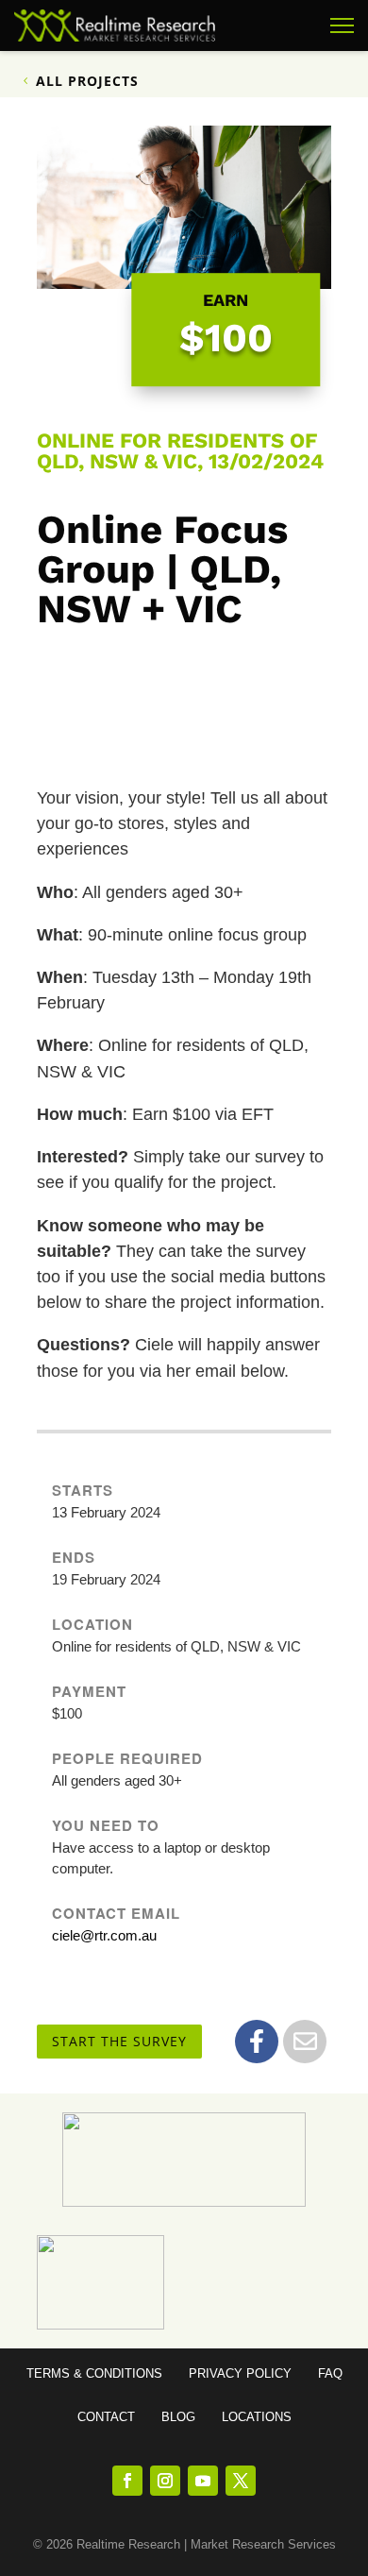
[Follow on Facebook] (127, 2481)
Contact (106, 2417)
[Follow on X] (241, 2481)
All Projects (87, 81)
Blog (178, 2417)
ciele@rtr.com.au (104, 1935)
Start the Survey (119, 2041)
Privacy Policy (240, 2374)
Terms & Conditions (94, 2374)
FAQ (330, 2374)
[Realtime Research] (115, 25)
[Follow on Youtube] (203, 2481)
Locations (257, 2417)
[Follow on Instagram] (165, 2481)
